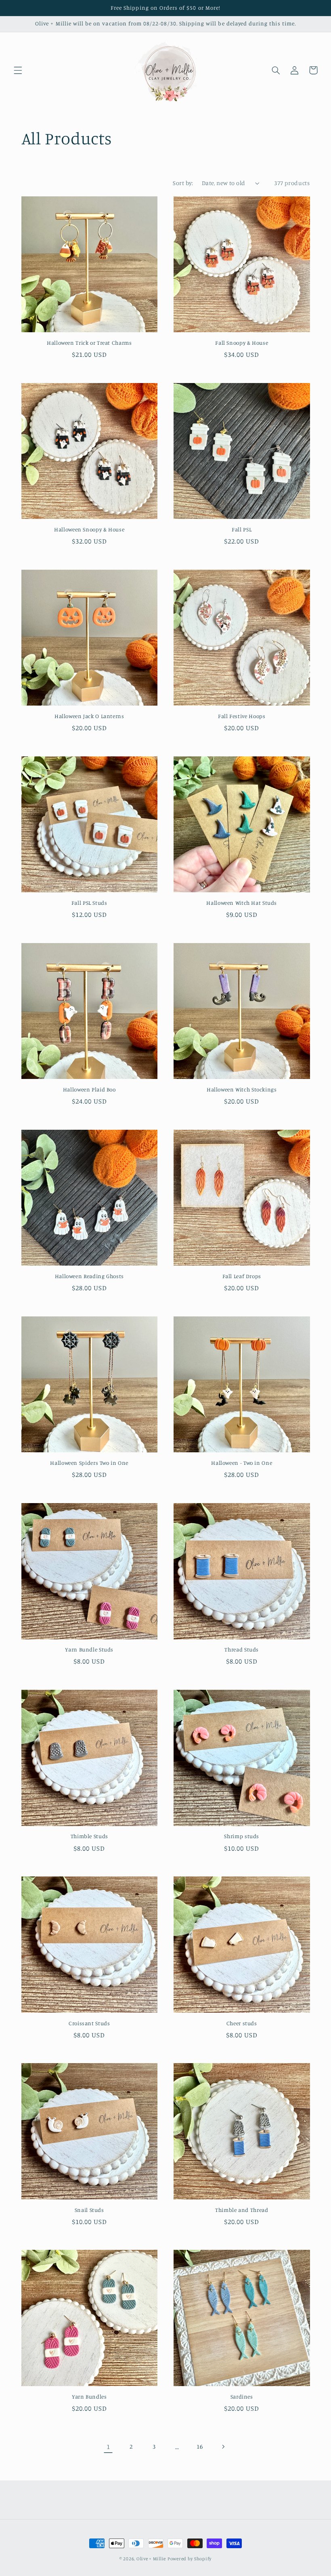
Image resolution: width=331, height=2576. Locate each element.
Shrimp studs (242, 1836)
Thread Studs (242, 1649)
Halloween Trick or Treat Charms (89, 343)
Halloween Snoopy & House (89, 529)
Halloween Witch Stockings (242, 1089)
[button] (18, 70)
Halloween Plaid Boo (89, 1089)
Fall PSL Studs (89, 903)
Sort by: (183, 183)
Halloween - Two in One (242, 1463)
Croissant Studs (89, 2023)
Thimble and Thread (242, 2210)
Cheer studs (242, 2023)
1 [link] (108, 2447)
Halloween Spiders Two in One (89, 1463)
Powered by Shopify (190, 2559)
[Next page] (223, 2447)
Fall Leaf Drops (242, 1276)
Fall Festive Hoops (242, 716)
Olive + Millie (151, 2559)
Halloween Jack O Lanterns (89, 716)
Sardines (242, 2397)
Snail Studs (89, 2210)
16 (200, 2446)
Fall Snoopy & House (242, 343)
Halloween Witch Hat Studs (242, 903)
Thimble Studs (89, 1836)
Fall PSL (242, 529)
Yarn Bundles (89, 2397)
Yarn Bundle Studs (89, 1649)
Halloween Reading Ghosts (89, 1276)
